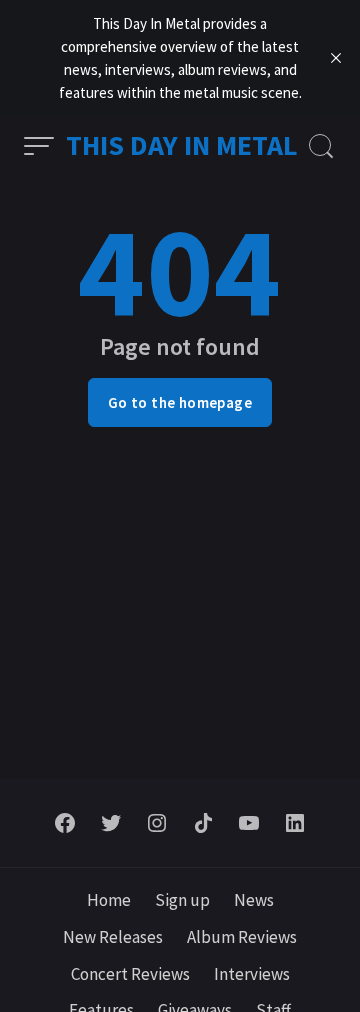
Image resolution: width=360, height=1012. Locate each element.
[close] (336, 58)
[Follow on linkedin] (295, 823)
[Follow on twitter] (111, 823)
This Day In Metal (182, 145)
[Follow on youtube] (249, 823)
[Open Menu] (39, 146)
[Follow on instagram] (157, 823)
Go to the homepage (180, 402)
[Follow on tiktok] (203, 823)
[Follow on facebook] (65, 823)
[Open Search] (321, 146)
